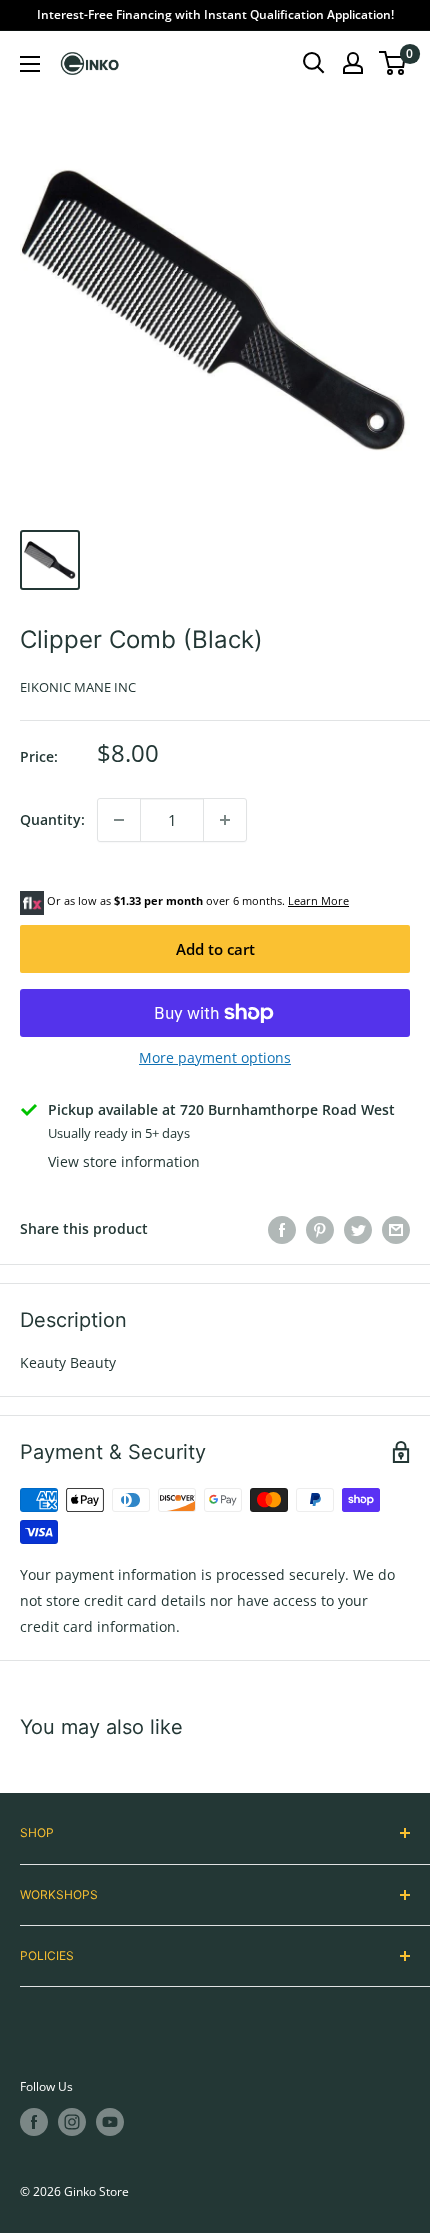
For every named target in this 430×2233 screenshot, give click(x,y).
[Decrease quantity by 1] (119, 820)
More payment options (215, 1057)
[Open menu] (30, 64)
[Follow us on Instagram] (72, 2122)
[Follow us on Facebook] (34, 2122)
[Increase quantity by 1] (225, 820)
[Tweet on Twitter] (358, 1229)
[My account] (353, 63)
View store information (124, 1161)
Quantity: (52, 819)
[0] (393, 63)
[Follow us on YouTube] (110, 2122)
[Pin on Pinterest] (320, 1229)
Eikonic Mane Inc (78, 687)
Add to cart (215, 949)
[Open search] (314, 63)
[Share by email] (396, 1229)
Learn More (318, 900)
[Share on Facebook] (282, 1229)
